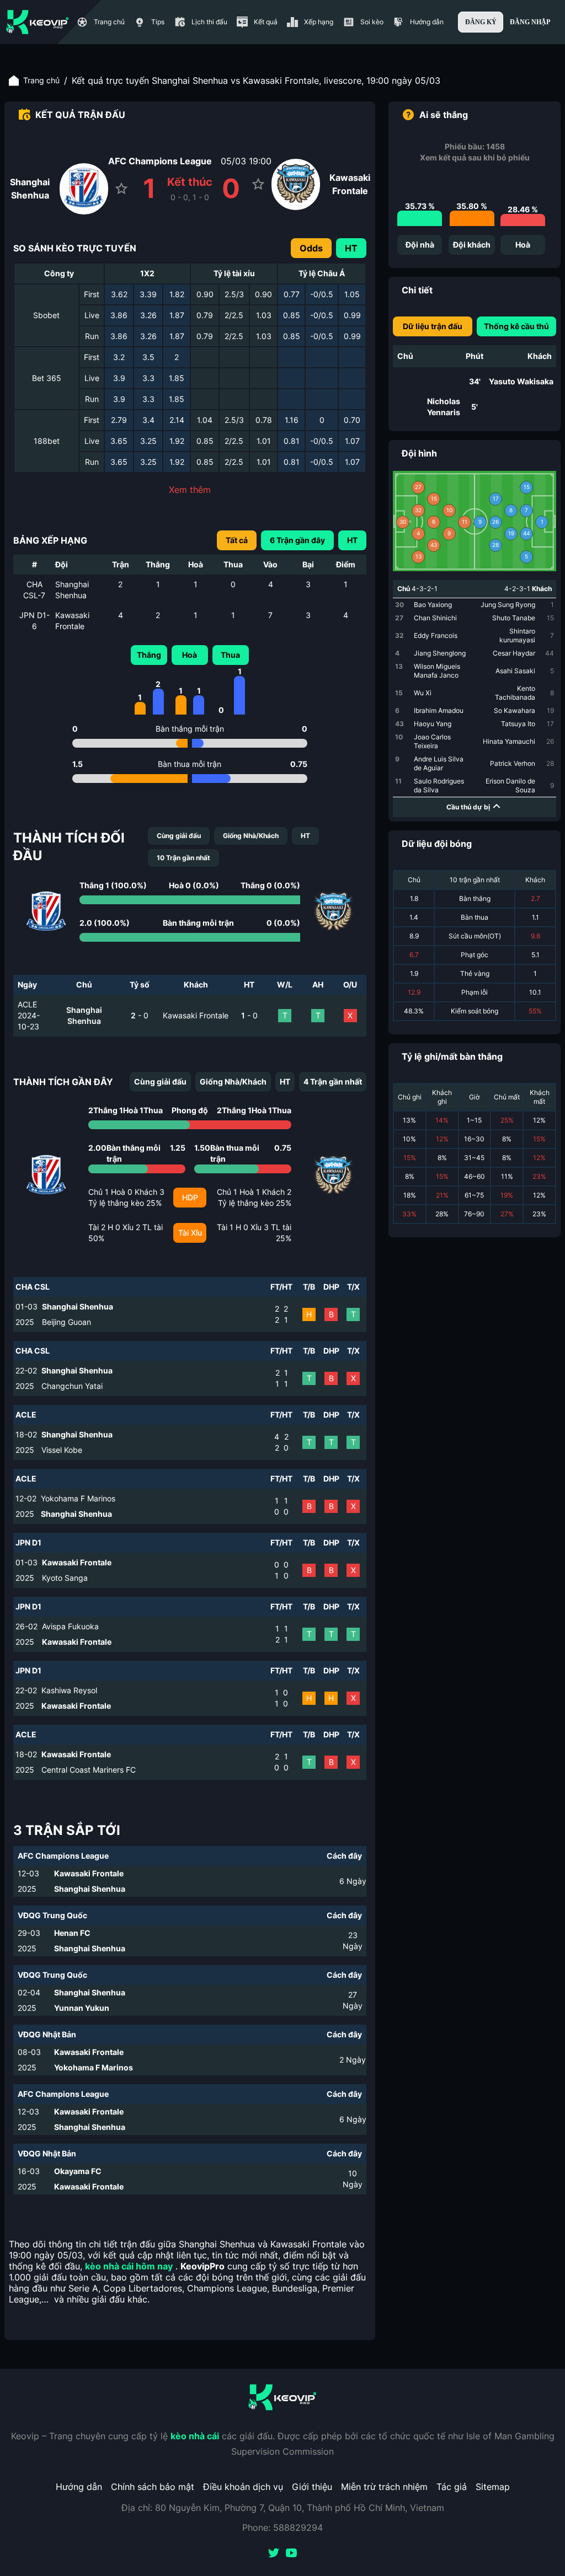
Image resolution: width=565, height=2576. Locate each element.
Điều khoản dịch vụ (243, 2487)
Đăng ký (481, 22)
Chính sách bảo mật (153, 2487)
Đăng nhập (530, 22)
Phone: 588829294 (282, 2527)
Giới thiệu (312, 2487)
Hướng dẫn (79, 2487)
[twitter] (274, 2554)
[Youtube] (291, 2554)
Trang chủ (41, 80)
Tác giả (452, 2487)
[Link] (38, 22)
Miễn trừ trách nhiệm (384, 2487)
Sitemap (493, 2487)
